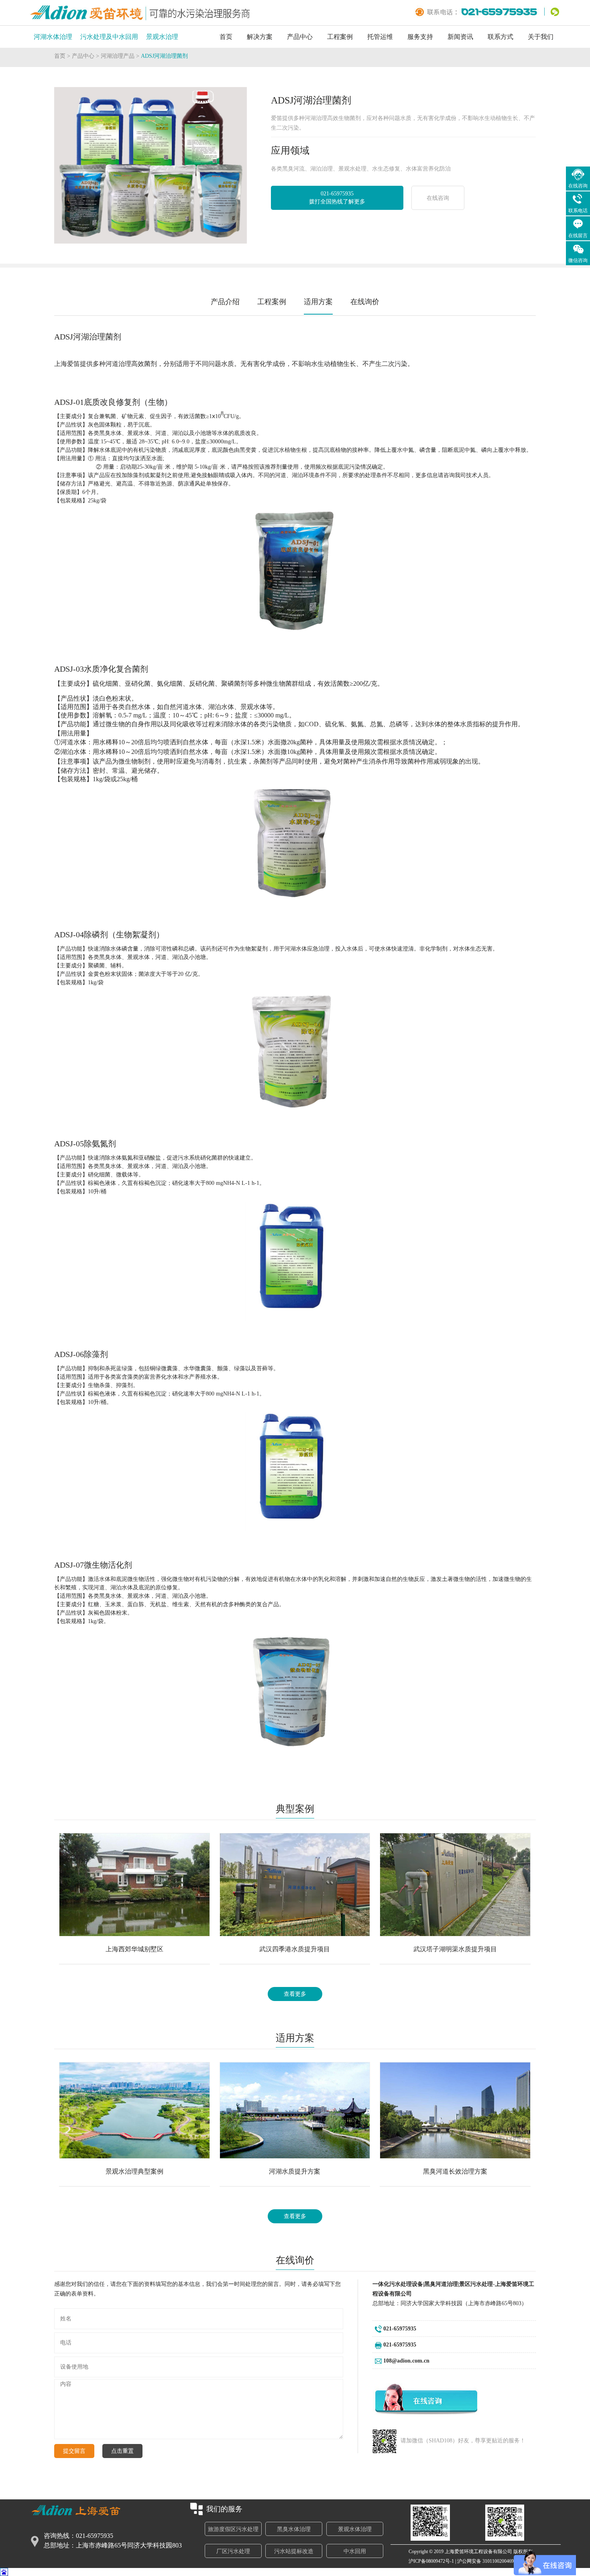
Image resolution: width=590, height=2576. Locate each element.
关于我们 (541, 37)
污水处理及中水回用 (109, 37)
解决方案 (260, 37)
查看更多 (295, 1994)
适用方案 (318, 302)
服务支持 (420, 37)
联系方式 (500, 37)
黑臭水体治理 (294, 2529)
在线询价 (365, 302)
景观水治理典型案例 (134, 2171)
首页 (226, 37)
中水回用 (355, 2551)
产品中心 (300, 37)
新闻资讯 (460, 37)
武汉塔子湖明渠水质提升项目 (455, 1949)
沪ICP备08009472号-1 (431, 2561)
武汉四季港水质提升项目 (295, 1949)
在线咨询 (438, 198)
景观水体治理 (355, 2529)
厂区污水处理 (233, 2551)
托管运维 (380, 37)
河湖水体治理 (53, 37)
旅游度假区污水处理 (233, 2529)
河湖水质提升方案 (295, 2171)
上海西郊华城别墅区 (134, 1949)
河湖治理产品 (118, 56)
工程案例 (340, 37)
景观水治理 (162, 37)
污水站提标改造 (294, 2551)
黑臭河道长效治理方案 (455, 2171)
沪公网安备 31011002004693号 (489, 2561)
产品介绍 (225, 302)
